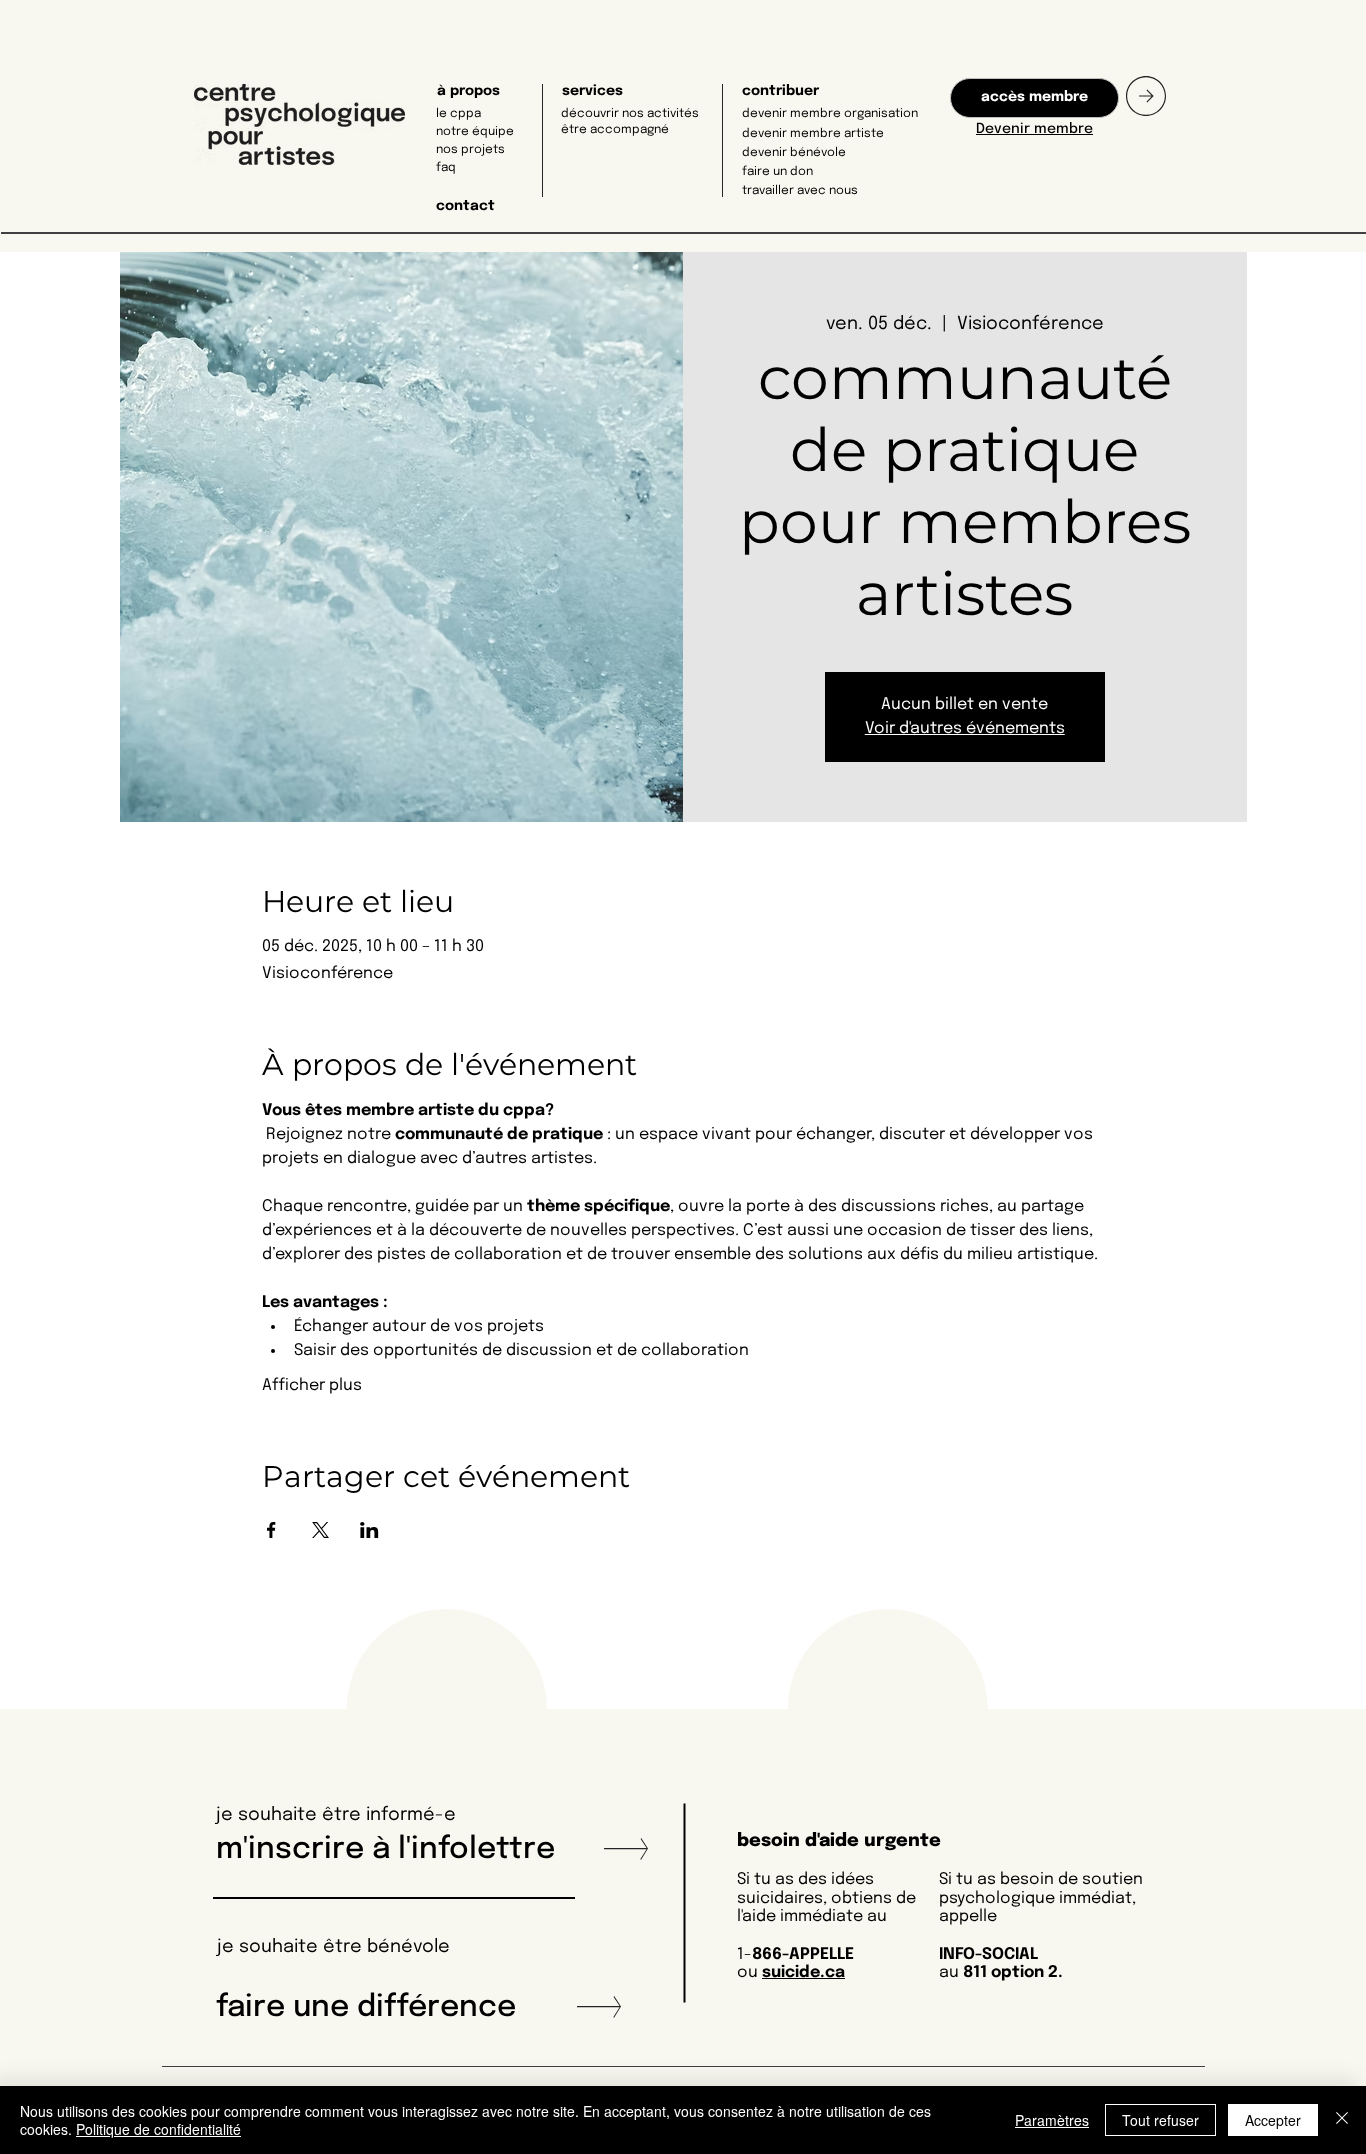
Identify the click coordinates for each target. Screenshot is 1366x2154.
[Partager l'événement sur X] (320, 1530)
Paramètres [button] (1052, 2120)
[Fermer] (1342, 2120)
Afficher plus (312, 1385)
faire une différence (366, 2007)
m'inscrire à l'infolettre (393, 1849)
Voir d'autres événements (965, 728)
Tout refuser (1160, 2120)
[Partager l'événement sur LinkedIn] (369, 1530)
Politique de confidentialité (158, 2129)
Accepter (1273, 2120)
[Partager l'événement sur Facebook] (271, 1530)
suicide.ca (803, 1972)
